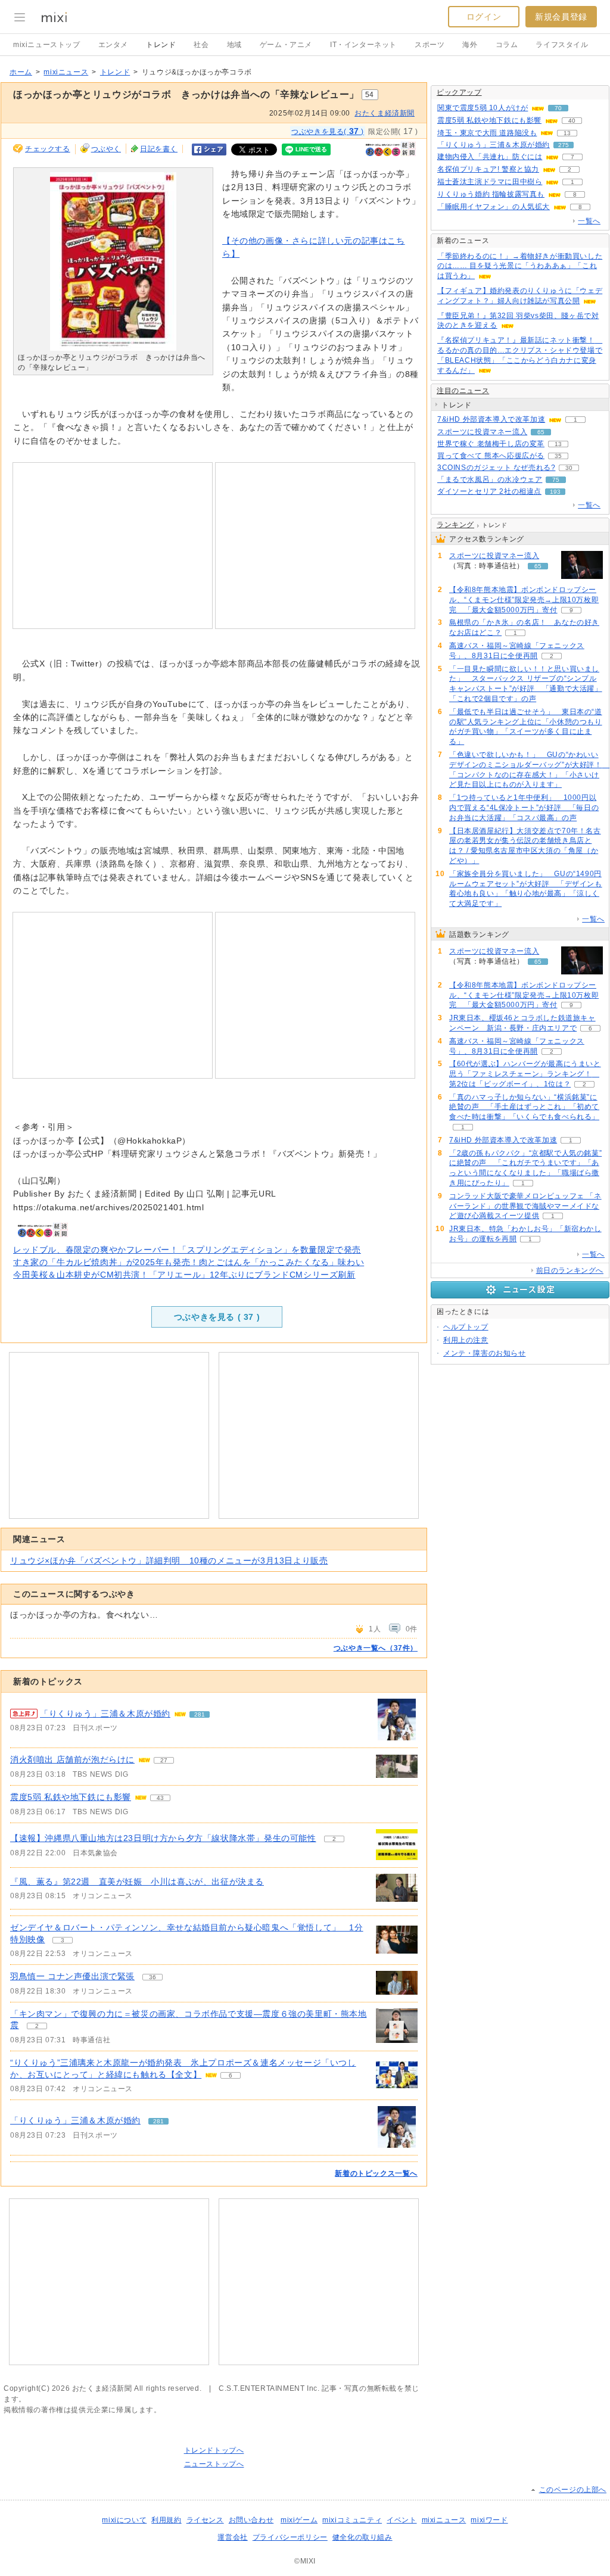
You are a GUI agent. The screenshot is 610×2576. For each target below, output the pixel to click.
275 (564, 145)
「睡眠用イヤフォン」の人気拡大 (494, 207)
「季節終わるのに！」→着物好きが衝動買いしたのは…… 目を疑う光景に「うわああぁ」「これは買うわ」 (520, 266)
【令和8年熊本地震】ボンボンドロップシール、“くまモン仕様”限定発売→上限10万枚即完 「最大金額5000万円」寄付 (524, 600)
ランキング (455, 525)
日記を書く (159, 149)
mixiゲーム (299, 2520)
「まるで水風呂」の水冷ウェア (490, 479)
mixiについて (124, 2520)
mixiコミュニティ (352, 2520)
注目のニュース (463, 391)
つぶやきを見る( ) (328, 131)
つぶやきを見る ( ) (217, 1317)
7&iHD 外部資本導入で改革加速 (491, 419)
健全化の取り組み (362, 2537)
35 (558, 456)
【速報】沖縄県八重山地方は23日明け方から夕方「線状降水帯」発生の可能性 (163, 1838)
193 (555, 492)
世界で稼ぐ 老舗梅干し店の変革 (491, 444)
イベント (402, 2520)
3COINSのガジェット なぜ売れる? (496, 468)
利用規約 (166, 2520)
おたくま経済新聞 (385, 113)
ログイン (484, 17)
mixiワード (489, 2520)
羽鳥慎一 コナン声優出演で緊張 (72, 1976)
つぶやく (106, 149)
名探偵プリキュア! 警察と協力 (488, 169)
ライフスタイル (562, 45)
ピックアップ (459, 92)
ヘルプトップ (466, 1327)
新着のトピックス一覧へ (376, 2173)
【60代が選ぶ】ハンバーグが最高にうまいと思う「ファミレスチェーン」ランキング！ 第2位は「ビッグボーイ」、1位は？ (525, 1074)
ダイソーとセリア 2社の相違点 (489, 491)
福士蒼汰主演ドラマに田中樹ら (490, 182)
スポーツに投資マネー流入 (482, 432)
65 (541, 432)
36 (152, 1977)
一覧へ (589, 221)
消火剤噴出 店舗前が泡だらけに (72, 1759)
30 (569, 468)
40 (572, 121)
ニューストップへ (214, 2464)
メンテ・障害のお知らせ (485, 1353)
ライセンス (205, 2520)
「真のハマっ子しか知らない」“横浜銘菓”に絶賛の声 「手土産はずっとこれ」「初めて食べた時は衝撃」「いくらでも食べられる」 (524, 1107)
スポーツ (430, 45)
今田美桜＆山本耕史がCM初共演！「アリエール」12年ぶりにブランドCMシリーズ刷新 (184, 1275)
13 (567, 133)
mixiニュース (66, 72)
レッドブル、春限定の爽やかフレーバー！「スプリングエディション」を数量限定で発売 (187, 1250)
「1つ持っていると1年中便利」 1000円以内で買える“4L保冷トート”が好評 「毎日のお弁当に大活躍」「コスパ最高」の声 (524, 808)
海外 (470, 45)
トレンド (161, 45)
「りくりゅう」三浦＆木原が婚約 (105, 1714)
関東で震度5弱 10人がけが (483, 108)
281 (200, 1714)
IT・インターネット (363, 45)
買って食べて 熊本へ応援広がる (491, 456)
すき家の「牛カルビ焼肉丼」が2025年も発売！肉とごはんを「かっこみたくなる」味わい (189, 1262)
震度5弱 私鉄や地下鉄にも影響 (71, 1797)
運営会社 (232, 2537)
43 (160, 1798)
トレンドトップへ (214, 2450)
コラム (507, 45)
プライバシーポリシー (290, 2537)
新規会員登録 (561, 17)
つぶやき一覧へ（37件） (376, 1648)
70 (558, 108)
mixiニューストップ (47, 45)
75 (556, 480)
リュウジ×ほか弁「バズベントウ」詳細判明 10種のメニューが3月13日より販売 (169, 1560)
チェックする (48, 149)
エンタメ (113, 45)
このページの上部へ (573, 2490)
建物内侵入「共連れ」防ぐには (490, 157)
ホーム (21, 72)
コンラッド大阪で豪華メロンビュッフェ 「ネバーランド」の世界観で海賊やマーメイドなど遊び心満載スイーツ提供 (525, 1206)
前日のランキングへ (570, 1270)
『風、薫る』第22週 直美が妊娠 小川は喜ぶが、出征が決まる (137, 1882)
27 (164, 1760)
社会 (201, 45)
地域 (234, 45)
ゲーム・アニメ (286, 45)
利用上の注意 (466, 1340)
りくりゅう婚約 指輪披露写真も (491, 194)
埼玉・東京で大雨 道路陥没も (487, 133)
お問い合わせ (251, 2520)
